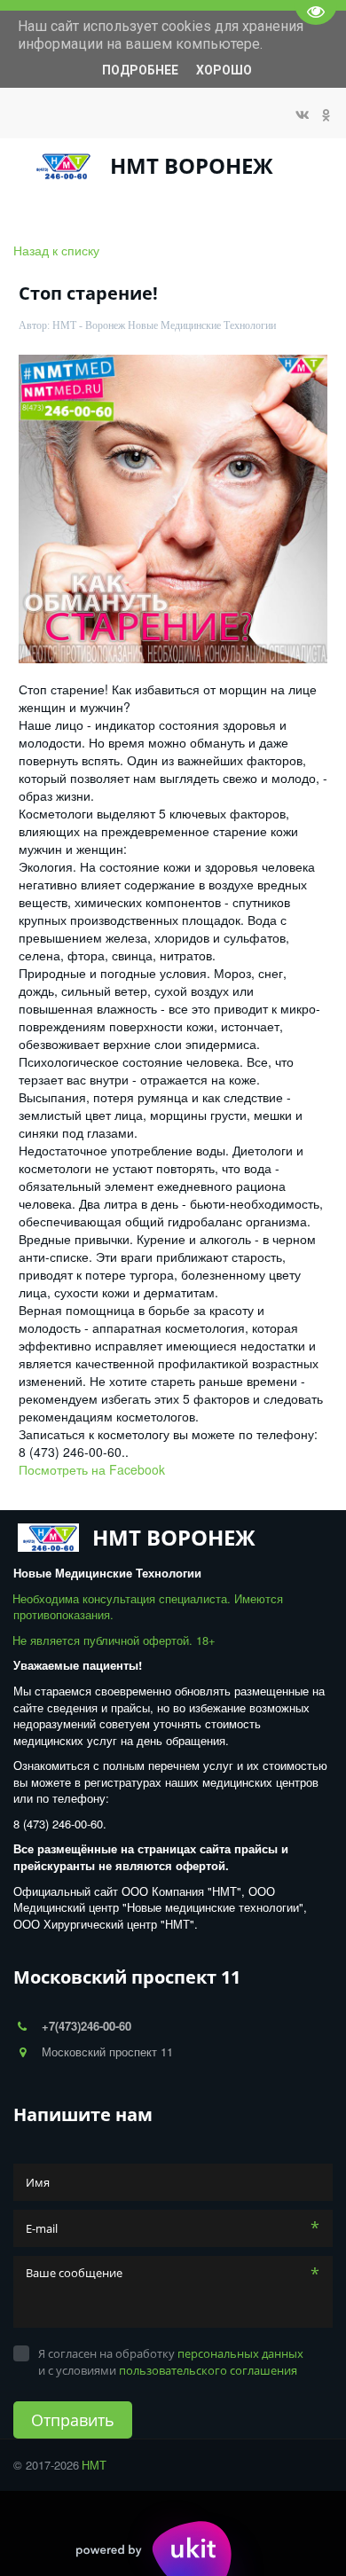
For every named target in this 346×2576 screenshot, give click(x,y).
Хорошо (224, 70)
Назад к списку (56, 250)
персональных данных (240, 2353)
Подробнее (140, 70)
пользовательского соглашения (208, 2370)
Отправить (73, 2420)
